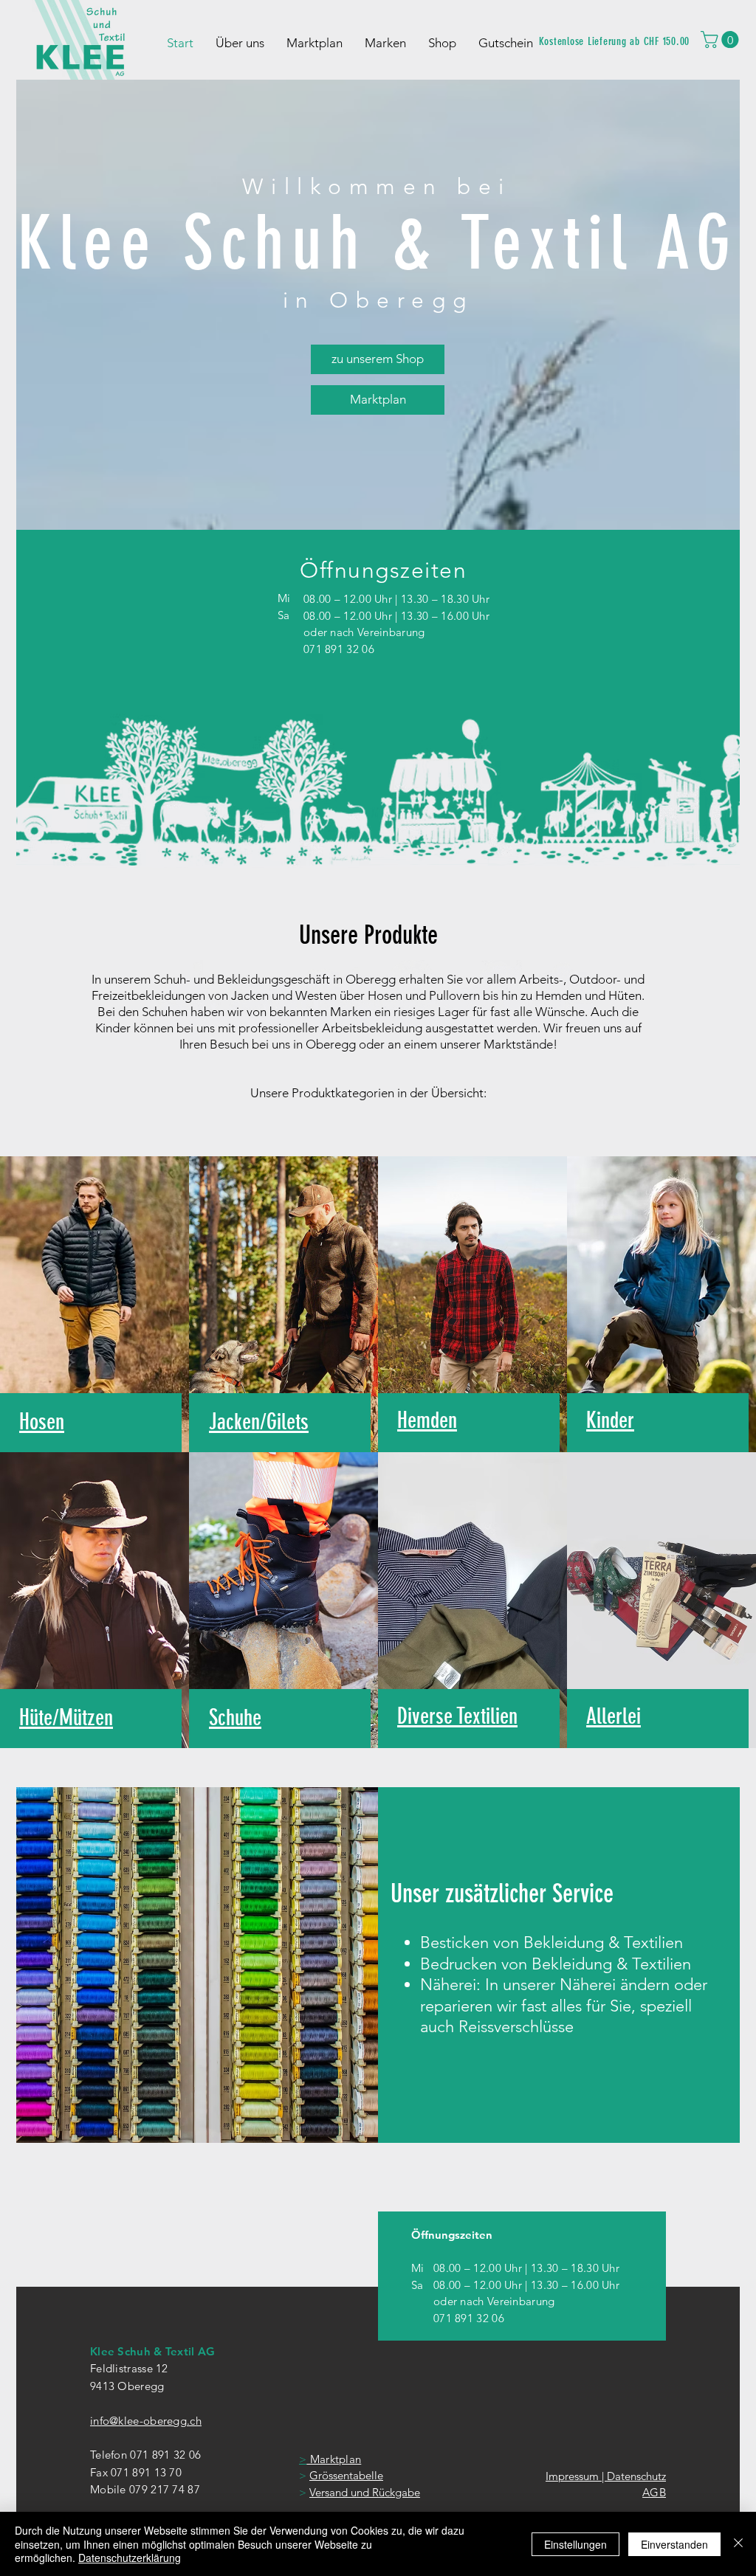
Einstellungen (575, 2544)
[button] (722, 39)
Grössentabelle (346, 2475)
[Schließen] (738, 2544)
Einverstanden (674, 2544)
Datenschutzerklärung (130, 2558)
